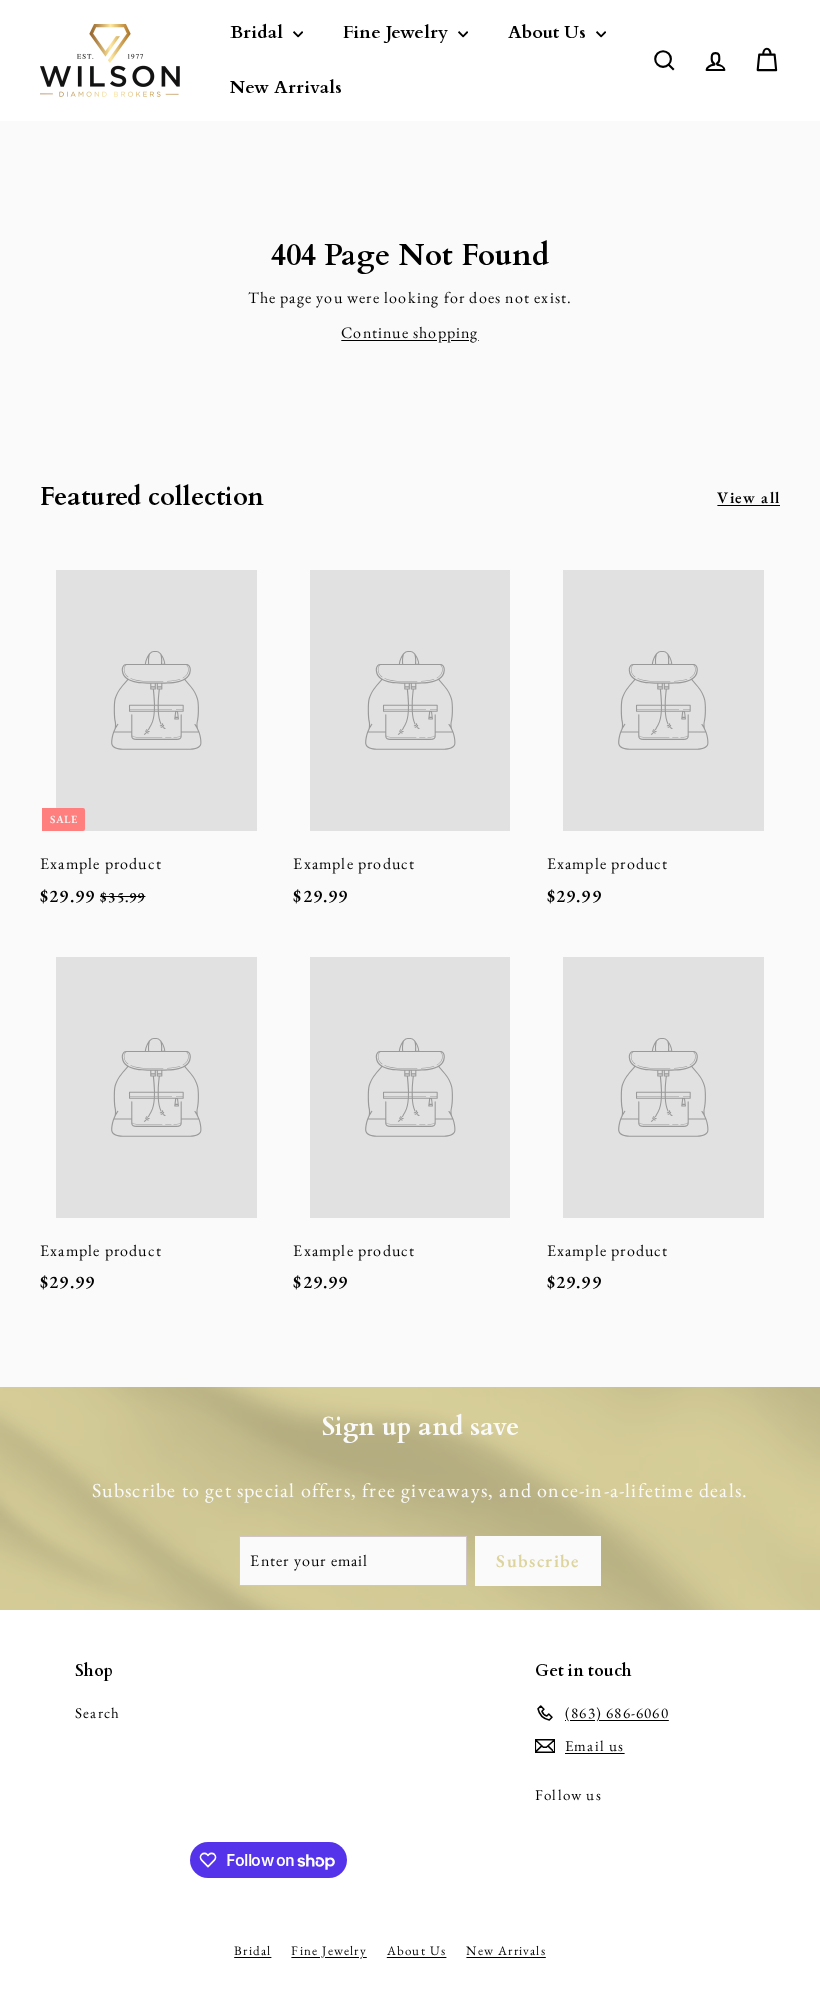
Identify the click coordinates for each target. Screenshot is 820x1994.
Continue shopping (409, 332)
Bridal (259, 32)
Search (97, 1712)
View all (748, 497)
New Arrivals (286, 87)
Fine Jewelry (398, 32)
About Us (549, 32)
